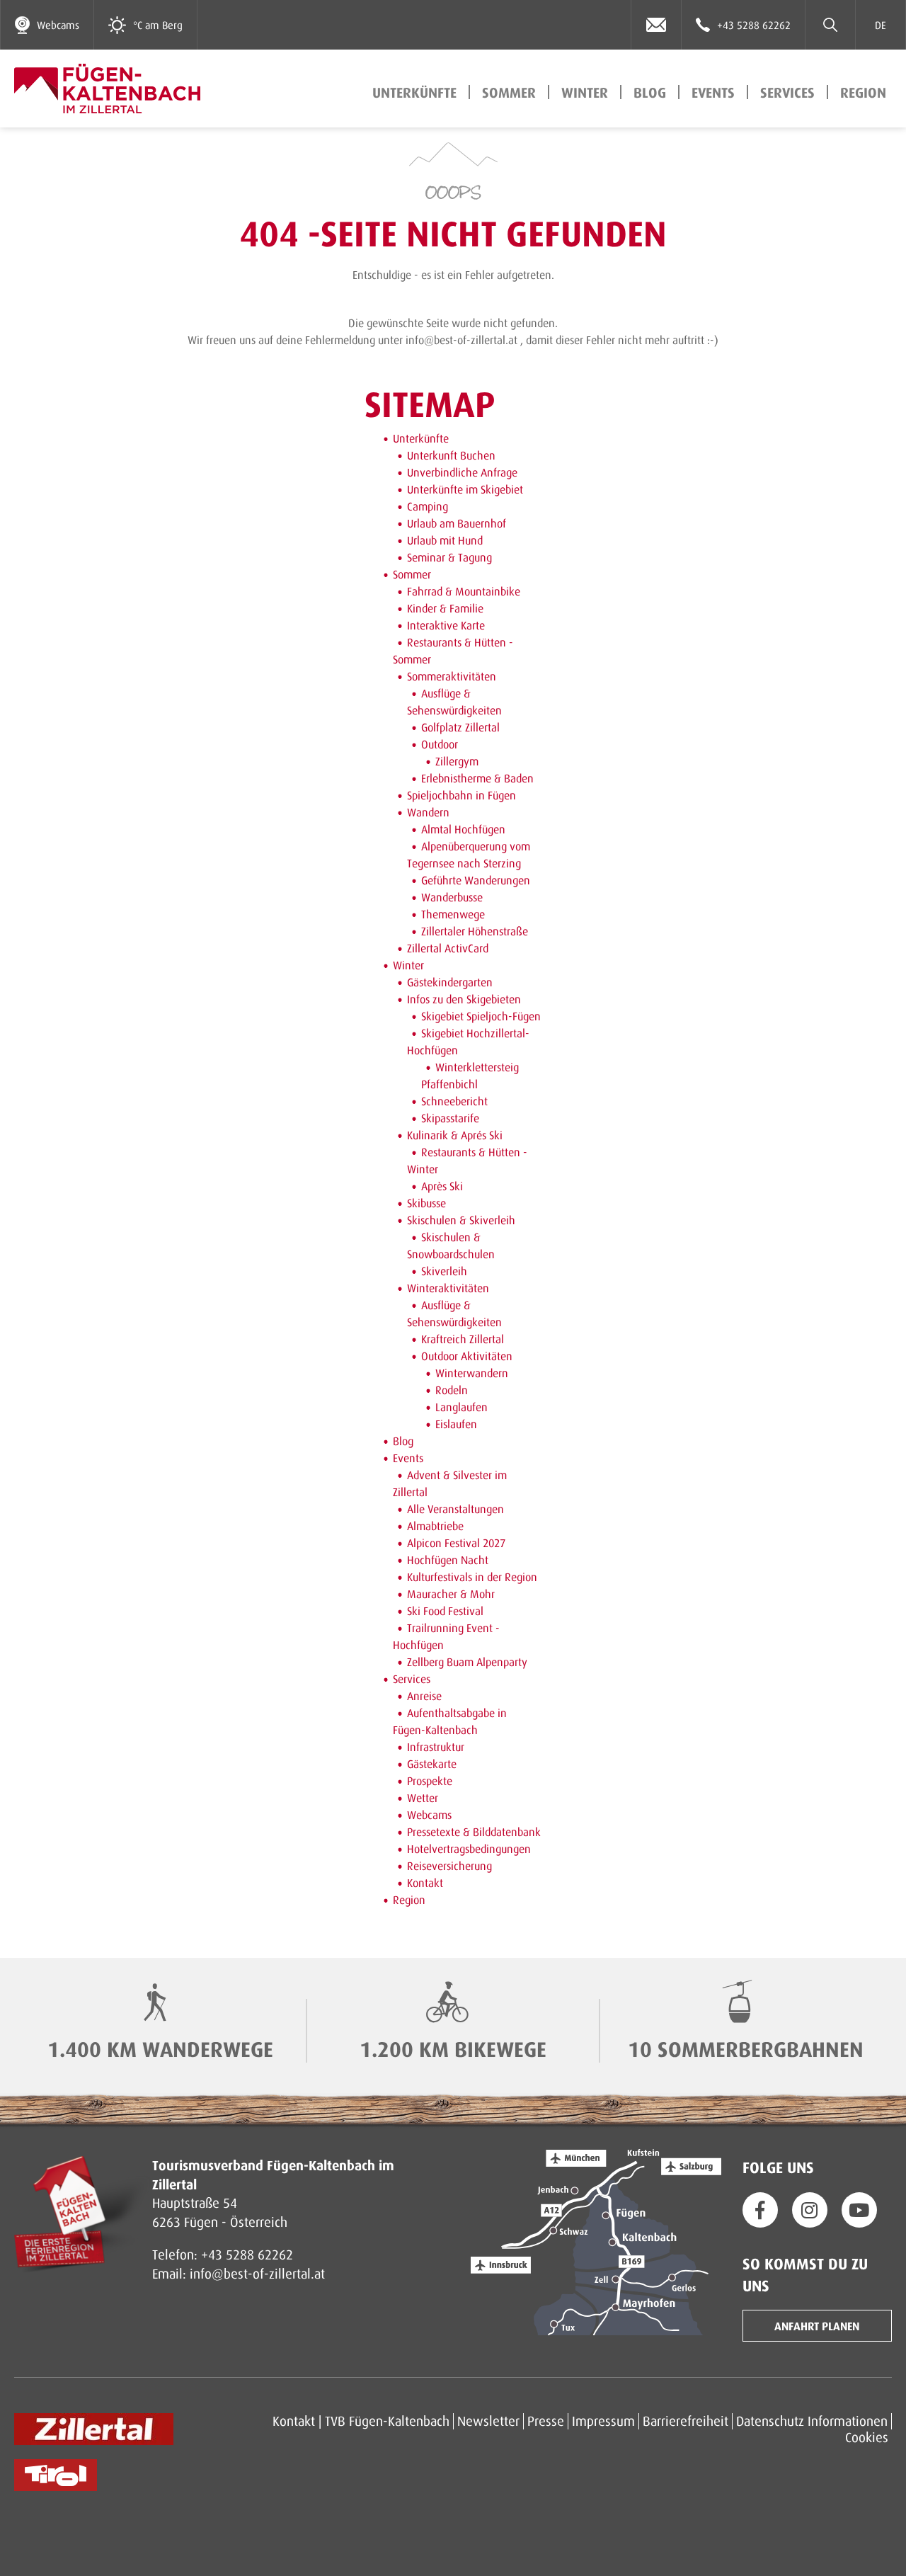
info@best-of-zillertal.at (257, 2273)
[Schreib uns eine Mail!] (656, 25)
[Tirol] (56, 2475)
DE (881, 25)
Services (787, 92)
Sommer (509, 92)
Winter (585, 92)
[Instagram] (810, 2210)
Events (713, 92)
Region (863, 92)
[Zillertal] (94, 2429)
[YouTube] (859, 2210)
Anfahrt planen (817, 2326)
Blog (650, 92)
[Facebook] (760, 2210)
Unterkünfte (414, 92)
